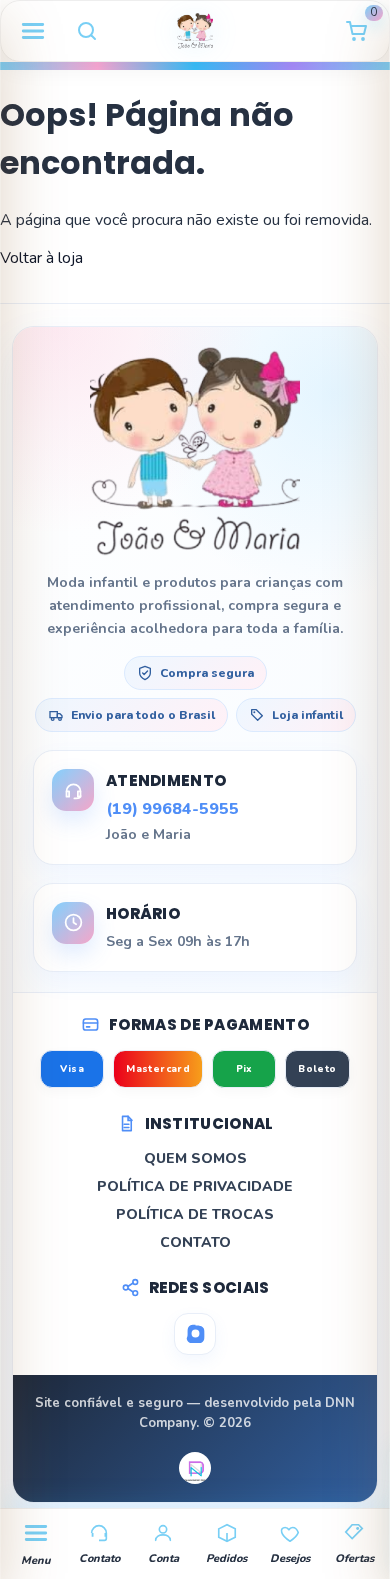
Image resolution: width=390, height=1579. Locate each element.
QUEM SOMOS (195, 1158)
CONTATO (195, 1242)
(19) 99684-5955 (172, 809)
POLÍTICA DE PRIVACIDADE (195, 1186)
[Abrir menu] (33, 31)
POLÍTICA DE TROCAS (195, 1214)
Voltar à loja (41, 258)
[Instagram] (195, 1334)
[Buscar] (87, 31)
